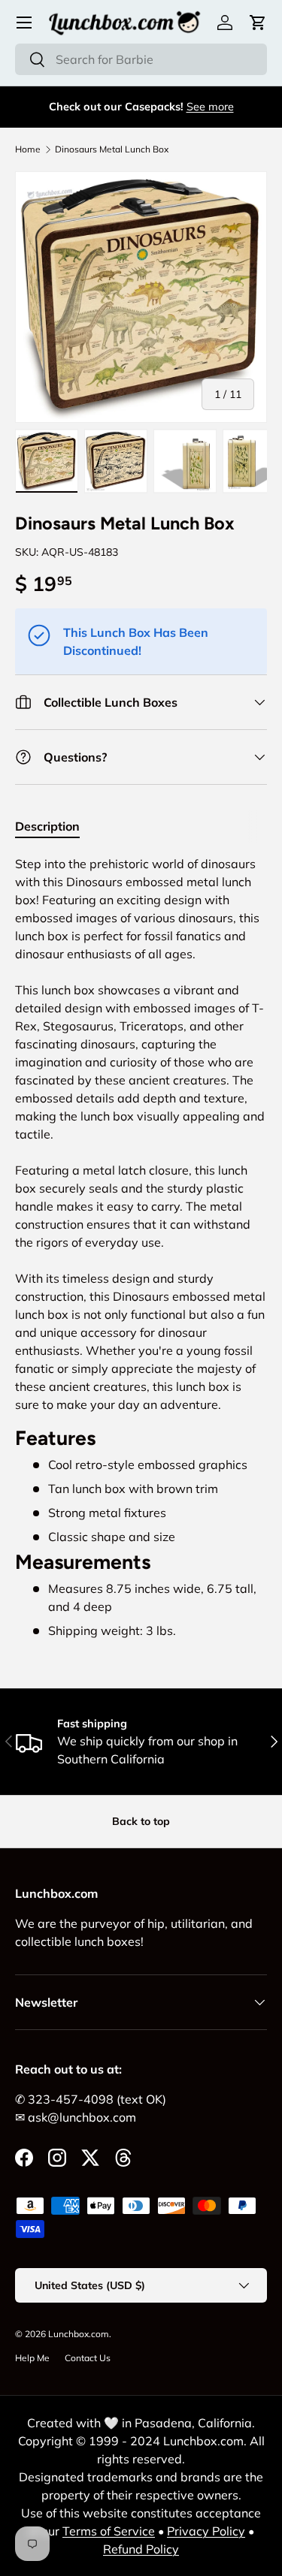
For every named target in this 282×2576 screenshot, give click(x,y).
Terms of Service (109, 2531)
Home (28, 149)
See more (210, 107)
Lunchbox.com (79, 2334)
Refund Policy (141, 2549)
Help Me (32, 2358)
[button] (258, 23)
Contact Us (88, 2358)
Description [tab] (47, 826)
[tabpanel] (141, 1247)
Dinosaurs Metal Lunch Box (112, 149)
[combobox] (141, 59)
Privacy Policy (206, 2531)
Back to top (141, 1821)
